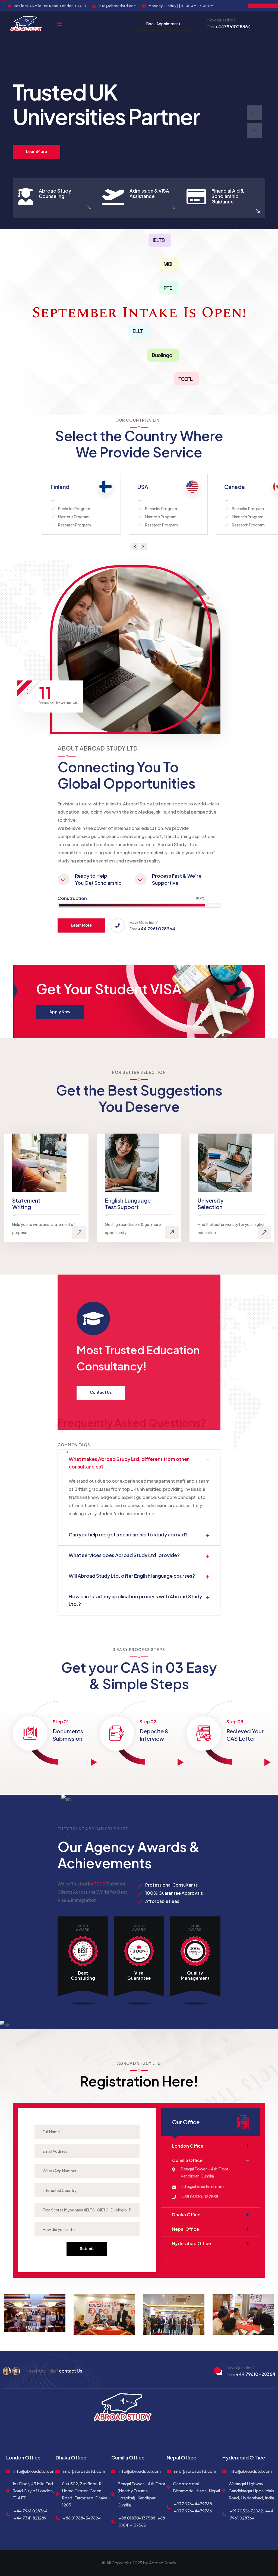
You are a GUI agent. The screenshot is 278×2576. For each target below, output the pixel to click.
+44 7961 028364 (157, 929)
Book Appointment (163, 24)
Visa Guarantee (139, 1975)
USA (18, 487)
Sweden (197, 487)
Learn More (37, 151)
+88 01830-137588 (200, 2196)
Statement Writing (26, 1204)
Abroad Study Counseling (55, 193)
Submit (87, 2248)
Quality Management (195, 1975)
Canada (110, 487)
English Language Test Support (128, 1204)
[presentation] (254, 113)
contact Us (70, 2371)
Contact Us (101, 1392)
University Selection (211, 1204)
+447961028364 (229, 26)
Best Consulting (83, 1975)
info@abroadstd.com (203, 2186)
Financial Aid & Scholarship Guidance (228, 196)
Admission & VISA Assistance (149, 193)
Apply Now (60, 1012)
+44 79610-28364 (251, 2374)
